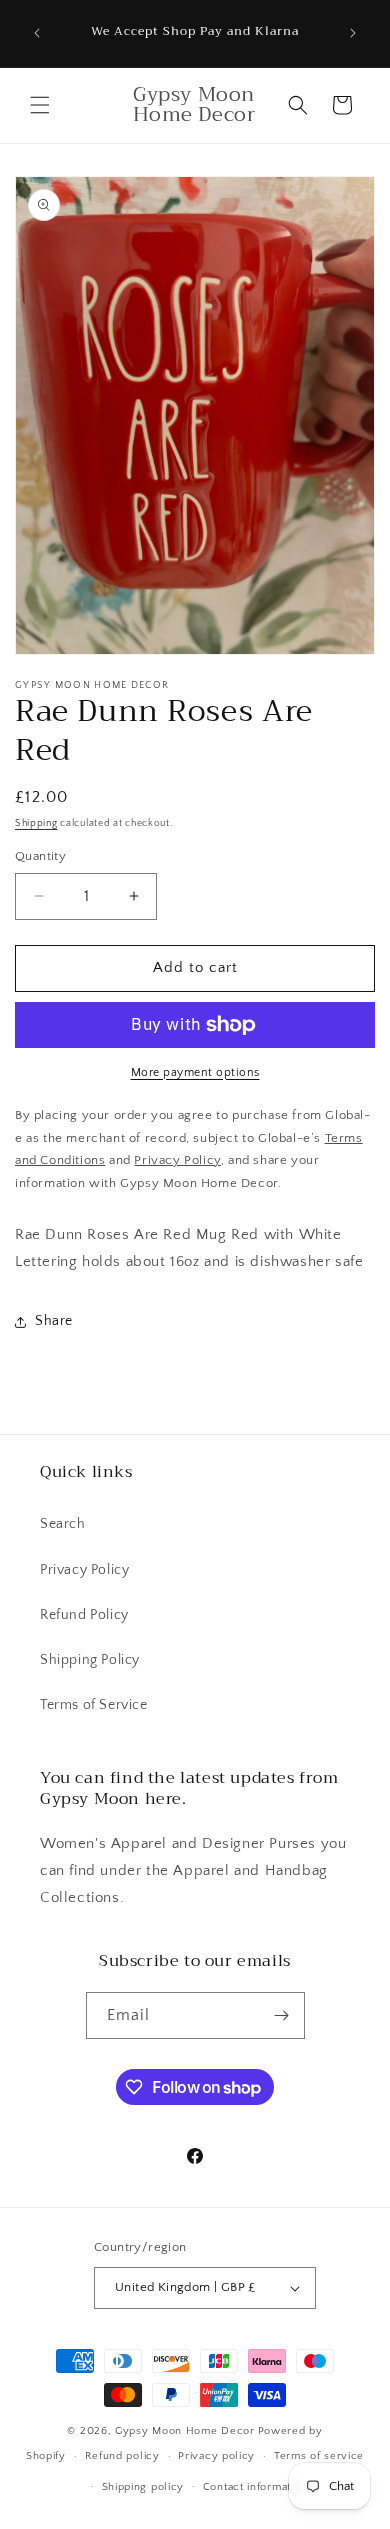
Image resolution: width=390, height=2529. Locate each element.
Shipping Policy (90, 1660)
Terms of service (319, 2456)
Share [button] (54, 1321)
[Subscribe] (282, 2015)
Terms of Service (94, 1705)
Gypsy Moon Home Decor (185, 2431)
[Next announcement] (353, 33)
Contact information (255, 2487)
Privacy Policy (84, 1570)
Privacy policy (216, 2456)
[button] (40, 105)
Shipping (36, 823)
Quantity (40, 856)
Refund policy (122, 2456)
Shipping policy (143, 2487)
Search (63, 1524)
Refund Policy (84, 1615)
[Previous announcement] (37, 33)
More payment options (195, 1072)
